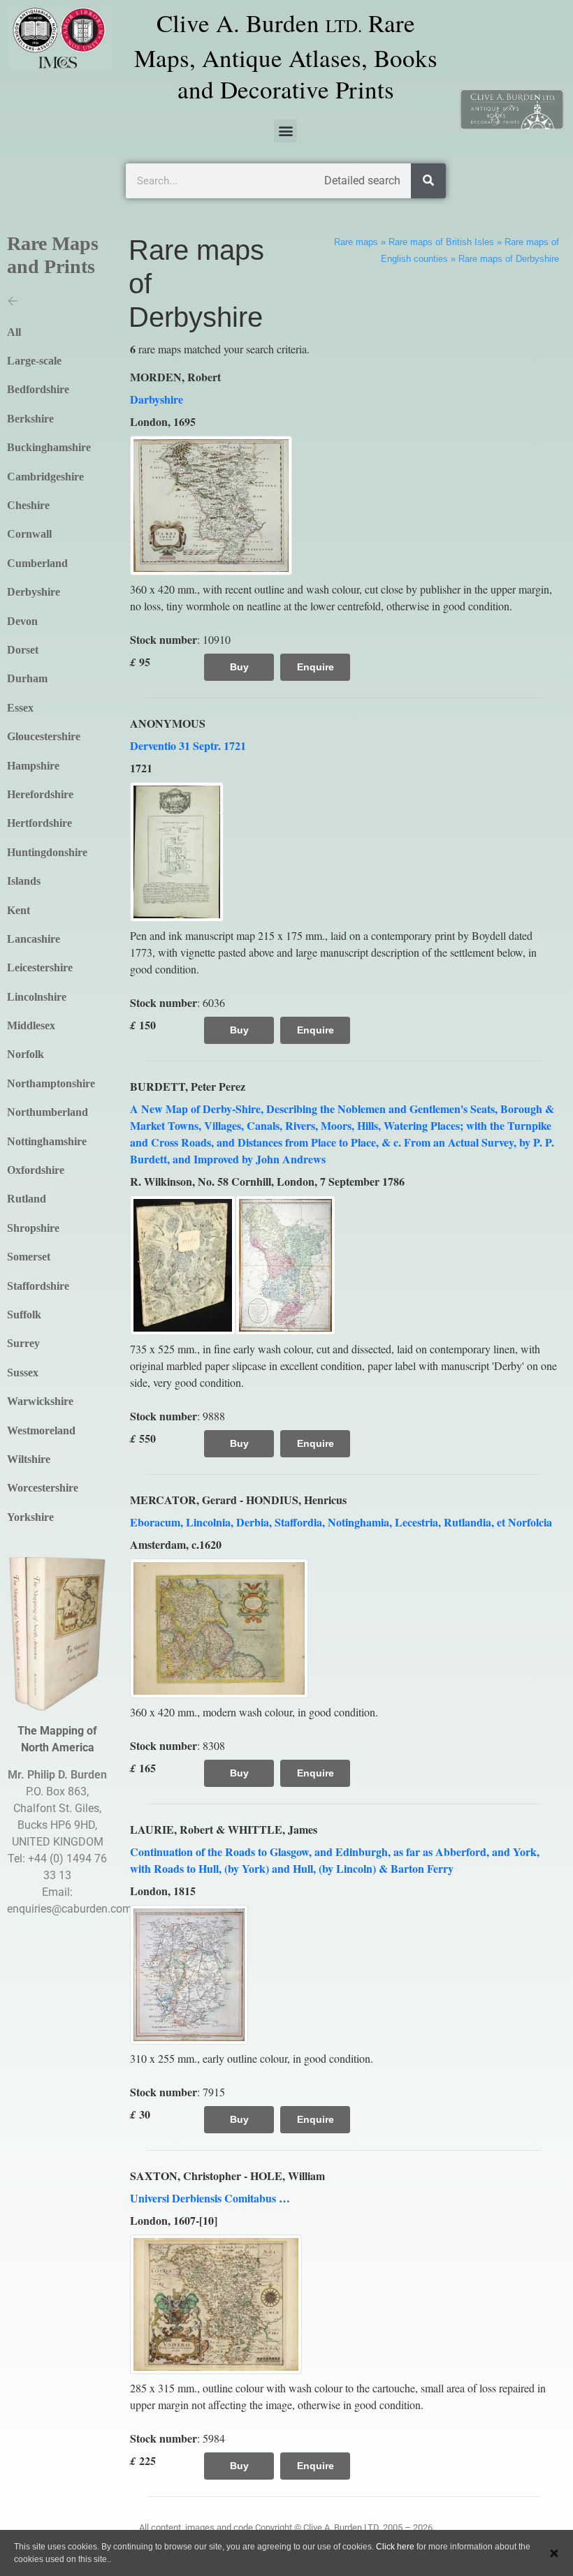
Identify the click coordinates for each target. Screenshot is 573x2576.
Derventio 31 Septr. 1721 (188, 745)
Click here (395, 2547)
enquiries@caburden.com (70, 1909)
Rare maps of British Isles (441, 242)
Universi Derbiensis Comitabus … (210, 2198)
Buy (239, 667)
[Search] (428, 181)
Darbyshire (157, 399)
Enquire (315, 667)
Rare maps (356, 242)
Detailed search (362, 181)
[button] (285, 131)
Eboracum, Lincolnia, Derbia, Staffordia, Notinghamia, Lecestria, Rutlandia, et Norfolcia (341, 1522)
